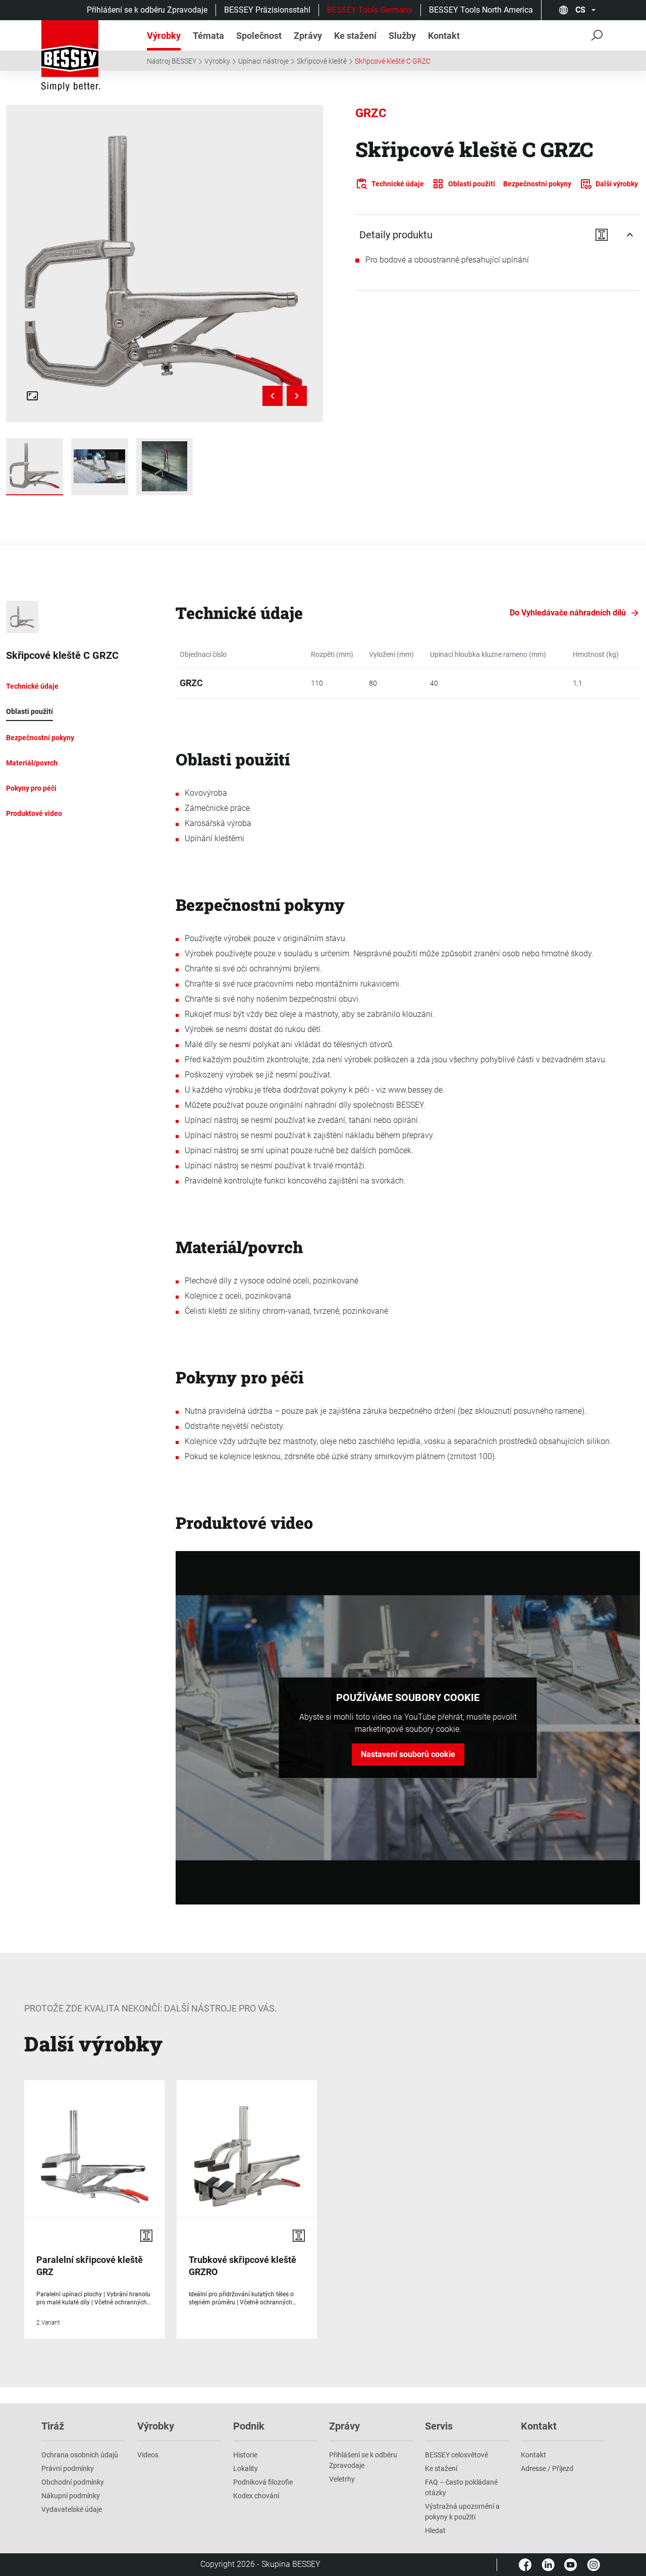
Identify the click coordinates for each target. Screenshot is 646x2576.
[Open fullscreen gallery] (32, 396)
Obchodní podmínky (73, 2482)
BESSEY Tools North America (481, 10)
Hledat (435, 2531)
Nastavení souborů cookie (408, 1754)
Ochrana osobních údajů (80, 2455)
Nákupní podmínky (71, 2496)
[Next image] (297, 396)
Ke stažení (441, 2468)
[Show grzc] (35, 467)
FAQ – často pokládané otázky (461, 2487)
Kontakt (533, 2455)
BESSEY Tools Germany (370, 10)
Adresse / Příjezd (547, 2468)
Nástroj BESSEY (172, 61)
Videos (148, 2455)
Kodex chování (256, 2496)
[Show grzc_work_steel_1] (100, 467)
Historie (245, 2455)
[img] (165, 264)
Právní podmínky (68, 2468)
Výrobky (217, 61)
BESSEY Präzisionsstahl (267, 10)
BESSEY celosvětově (456, 2455)
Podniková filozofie (263, 2482)
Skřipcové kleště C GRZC (393, 61)
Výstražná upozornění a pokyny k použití (462, 2512)
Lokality (246, 2468)
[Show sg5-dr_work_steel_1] (165, 467)
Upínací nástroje (263, 61)
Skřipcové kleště (322, 61)
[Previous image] (273, 396)
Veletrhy (342, 2479)
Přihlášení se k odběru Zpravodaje (147, 10)
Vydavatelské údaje (72, 2509)
